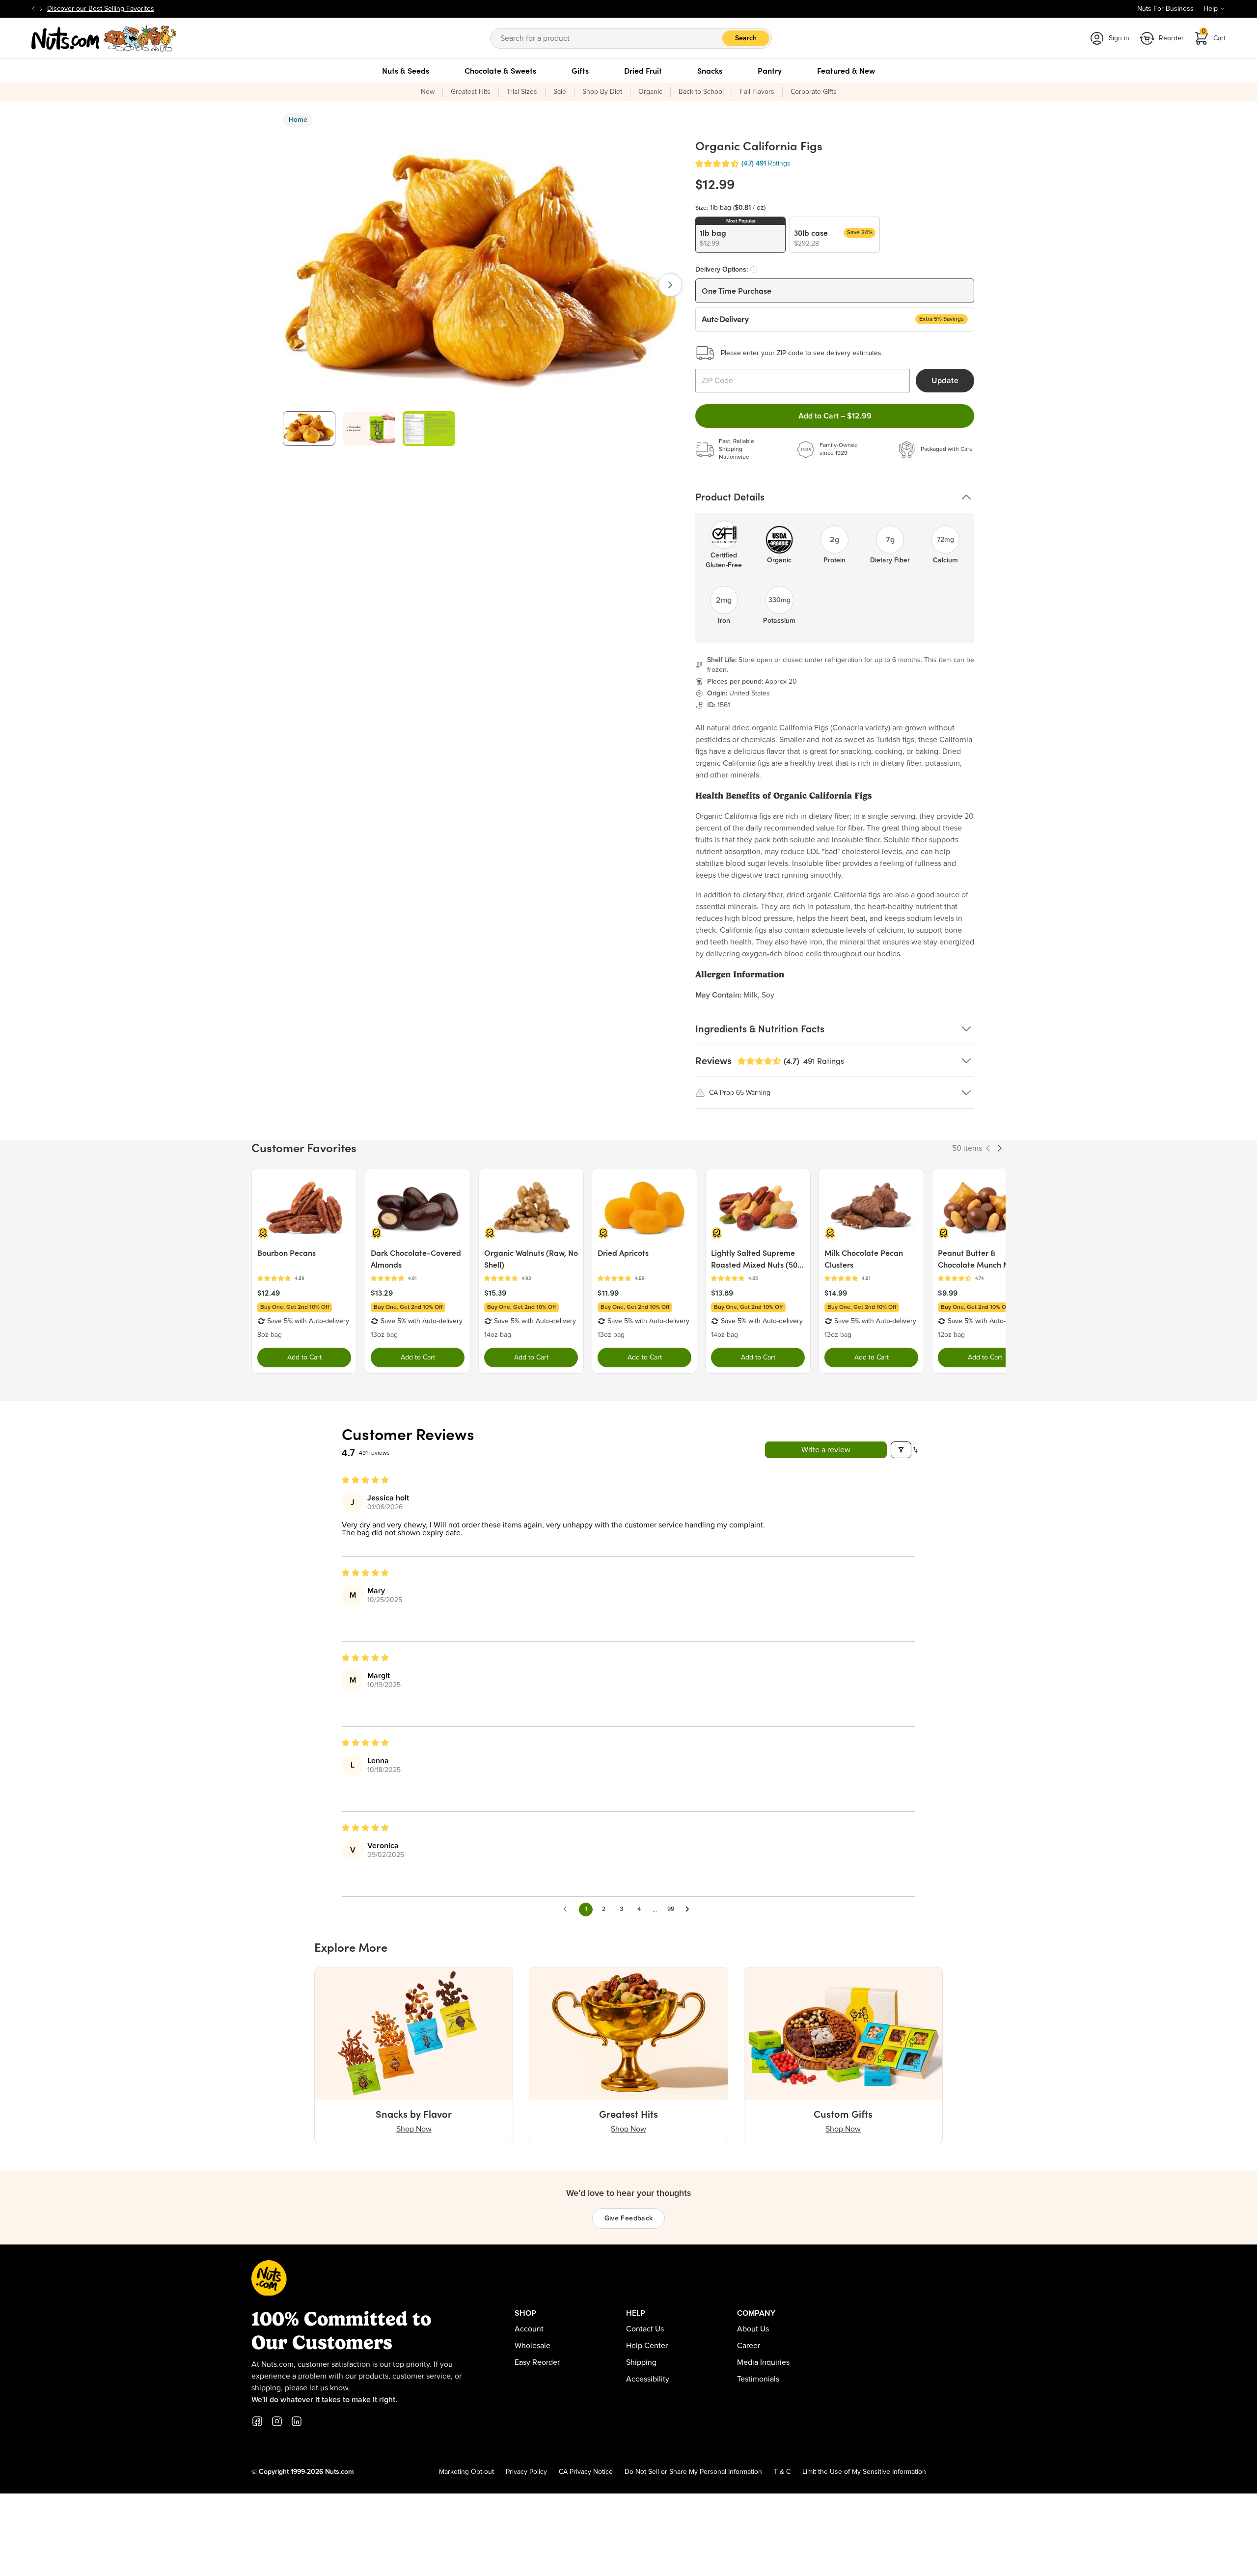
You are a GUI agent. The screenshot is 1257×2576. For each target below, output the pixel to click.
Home (298, 120)
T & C (782, 2472)
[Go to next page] (690, 1910)
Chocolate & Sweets (500, 71)
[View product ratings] (304, 1279)
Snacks (710, 71)
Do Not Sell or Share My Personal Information (693, 2472)
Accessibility (648, 2379)
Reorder (1171, 38)
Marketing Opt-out (466, 2472)
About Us (753, 2329)
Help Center (647, 2346)
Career (749, 2346)
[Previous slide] (33, 9)
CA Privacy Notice (586, 2472)
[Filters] (901, 1450)
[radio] (740, 235)
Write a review (826, 1450)
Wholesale (533, 2346)
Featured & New (846, 71)
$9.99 (948, 1293)
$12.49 (269, 1293)
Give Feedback (629, 2218)
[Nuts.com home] (104, 38)
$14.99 (836, 1293)
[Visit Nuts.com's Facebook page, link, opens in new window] (257, 2421)
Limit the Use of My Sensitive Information (864, 2472)
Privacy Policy (526, 2472)
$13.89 (722, 1293)
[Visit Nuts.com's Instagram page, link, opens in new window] (277, 2421)
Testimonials (758, 2379)
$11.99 (608, 1293)
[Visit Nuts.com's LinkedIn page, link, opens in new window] (297, 2421)
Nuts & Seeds (406, 71)
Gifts (580, 71)
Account (529, 2329)
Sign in (1119, 38)
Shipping (641, 2362)
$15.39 (495, 1293)
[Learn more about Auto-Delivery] (754, 270)
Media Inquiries (763, 2362)
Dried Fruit (643, 71)
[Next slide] (41, 9)
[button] (717, 164)
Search (746, 38)
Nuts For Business (1165, 9)
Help (1211, 9)
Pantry (770, 71)
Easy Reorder (537, 2362)
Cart (1214, 35)
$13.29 (382, 1293)
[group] (309, 429)
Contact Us (645, 2329)
